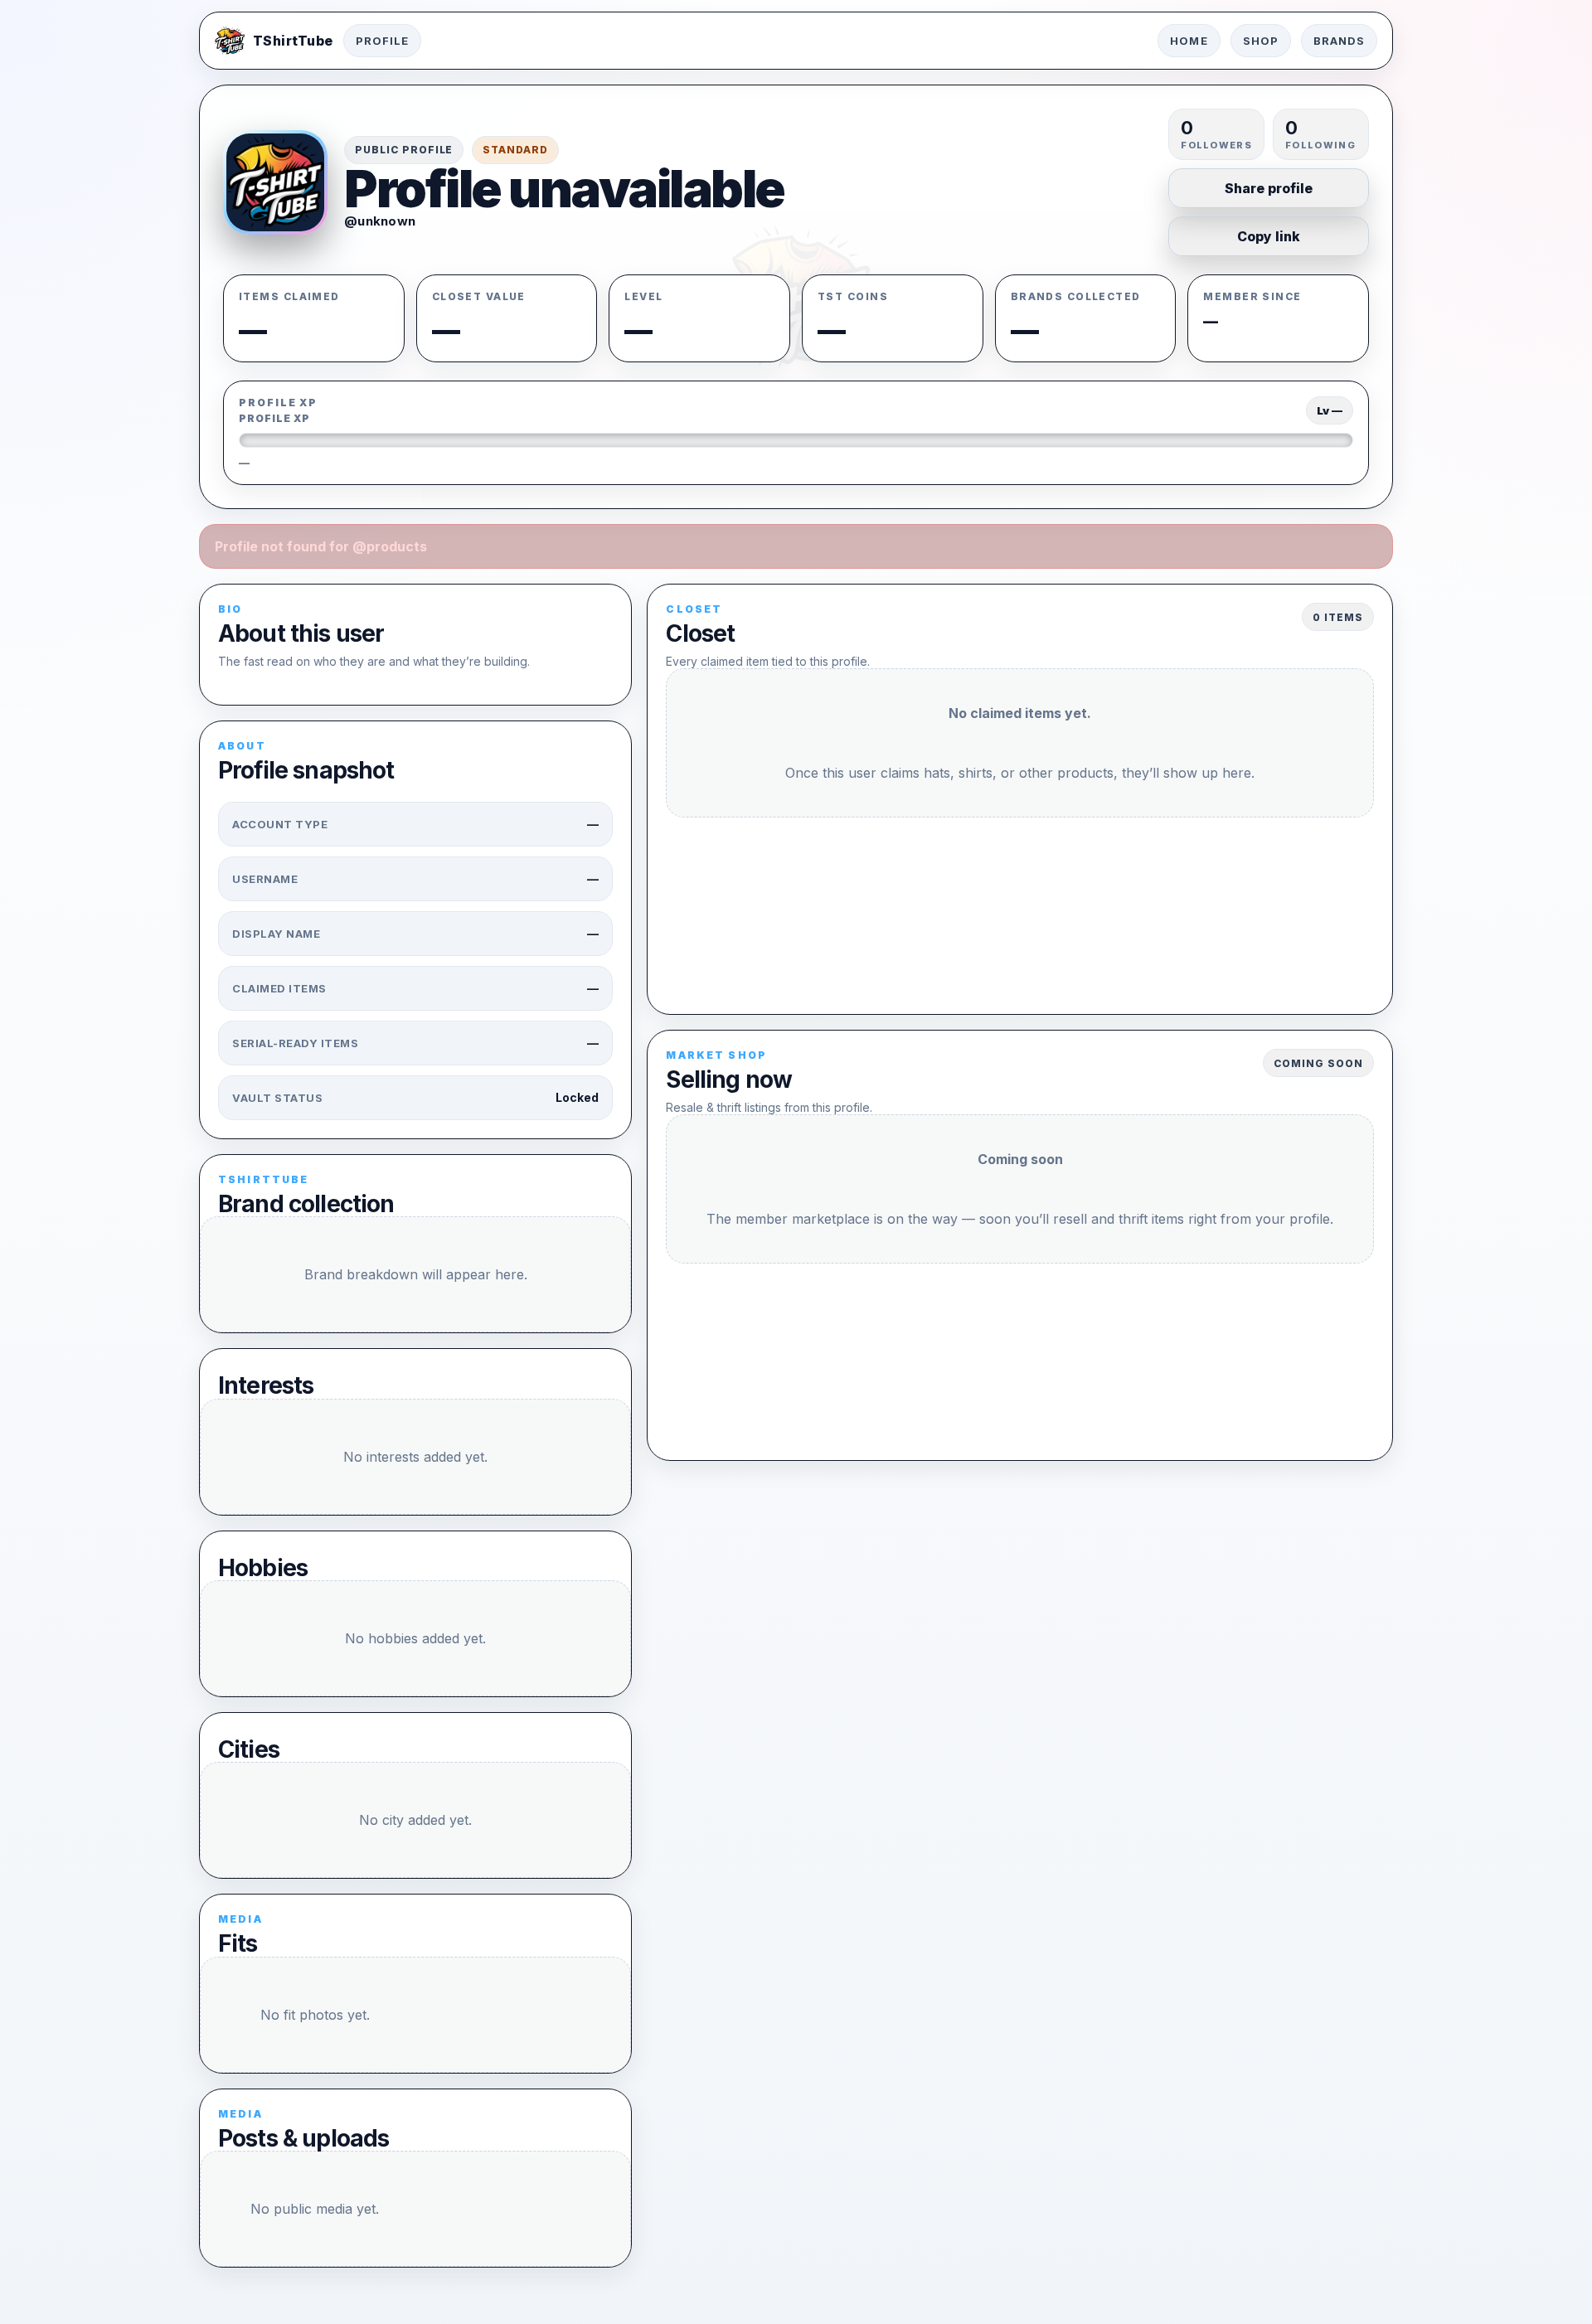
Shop (1261, 41)
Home (1189, 41)
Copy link (1269, 236)
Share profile (1269, 188)
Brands (1339, 41)
